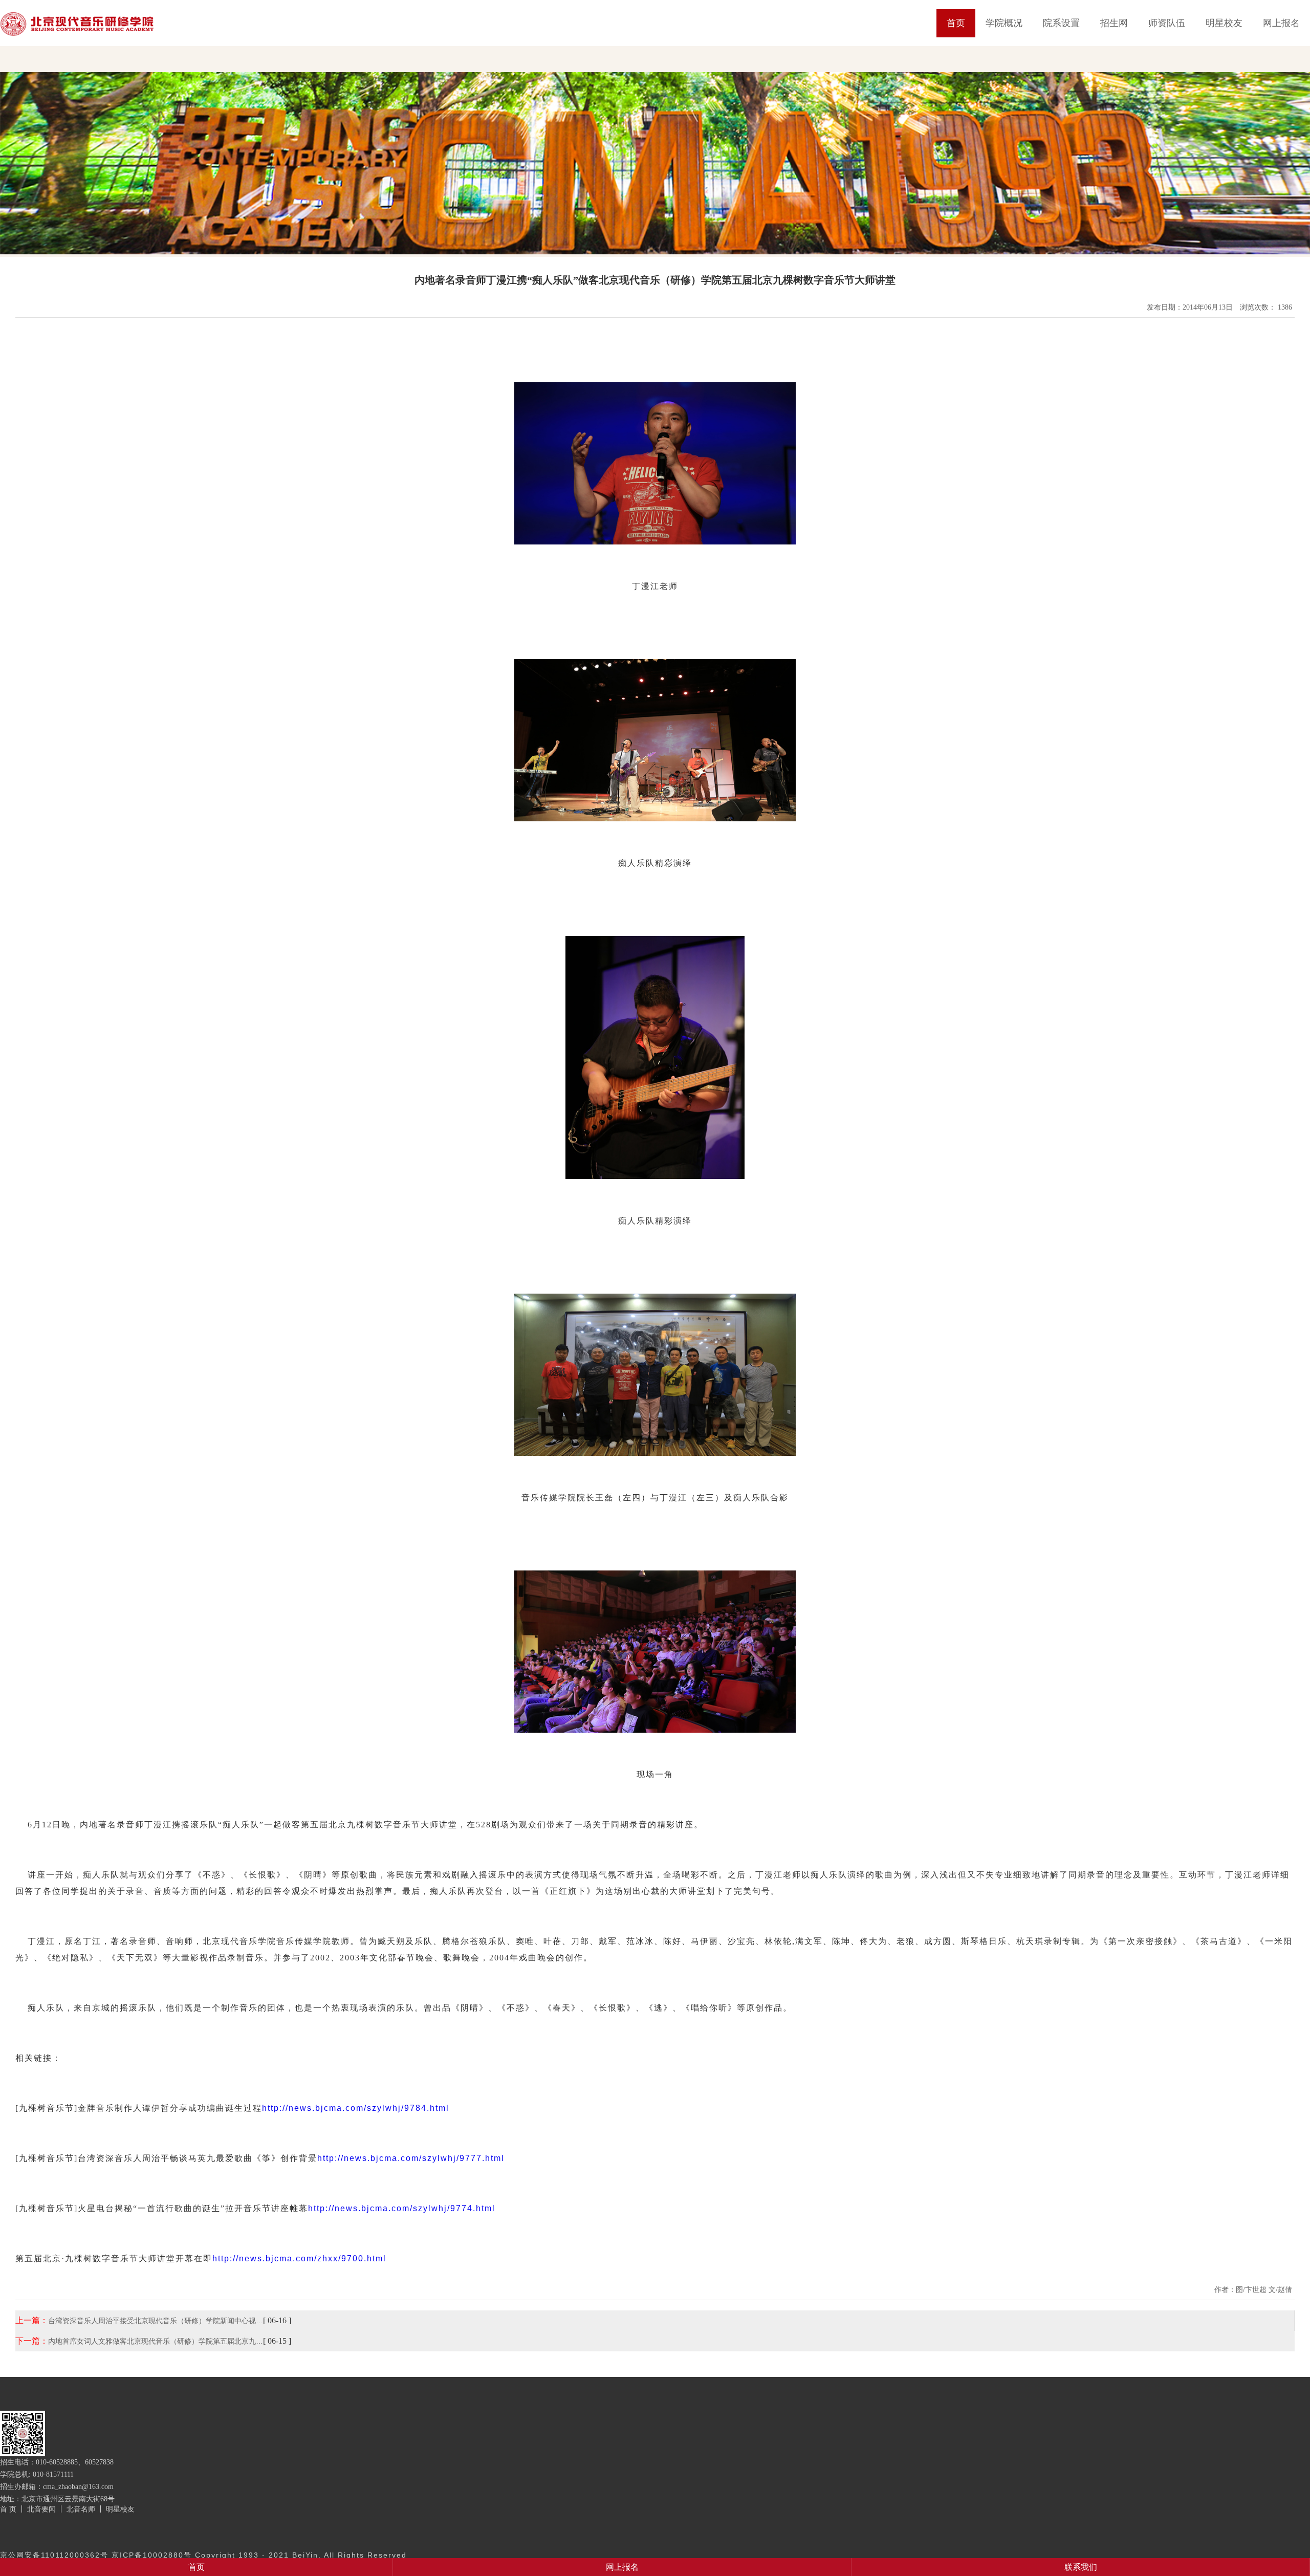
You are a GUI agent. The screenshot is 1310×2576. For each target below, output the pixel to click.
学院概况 (1004, 23)
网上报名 (1281, 23)
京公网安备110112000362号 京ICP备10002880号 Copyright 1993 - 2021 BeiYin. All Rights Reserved (203, 2555)
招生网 (1114, 23)
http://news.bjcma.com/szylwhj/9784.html (356, 2108)
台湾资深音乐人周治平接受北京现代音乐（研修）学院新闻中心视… (156, 2321)
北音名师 (81, 2509)
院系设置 (1061, 23)
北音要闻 (41, 2509)
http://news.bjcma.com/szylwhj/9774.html (402, 2208)
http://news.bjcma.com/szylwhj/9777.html (411, 2158)
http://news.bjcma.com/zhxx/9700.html (299, 2258)
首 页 (8, 2509)
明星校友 (1224, 23)
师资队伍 (1167, 23)
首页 (956, 23)
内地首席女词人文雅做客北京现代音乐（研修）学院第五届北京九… (156, 2341)
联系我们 (1081, 2567)
